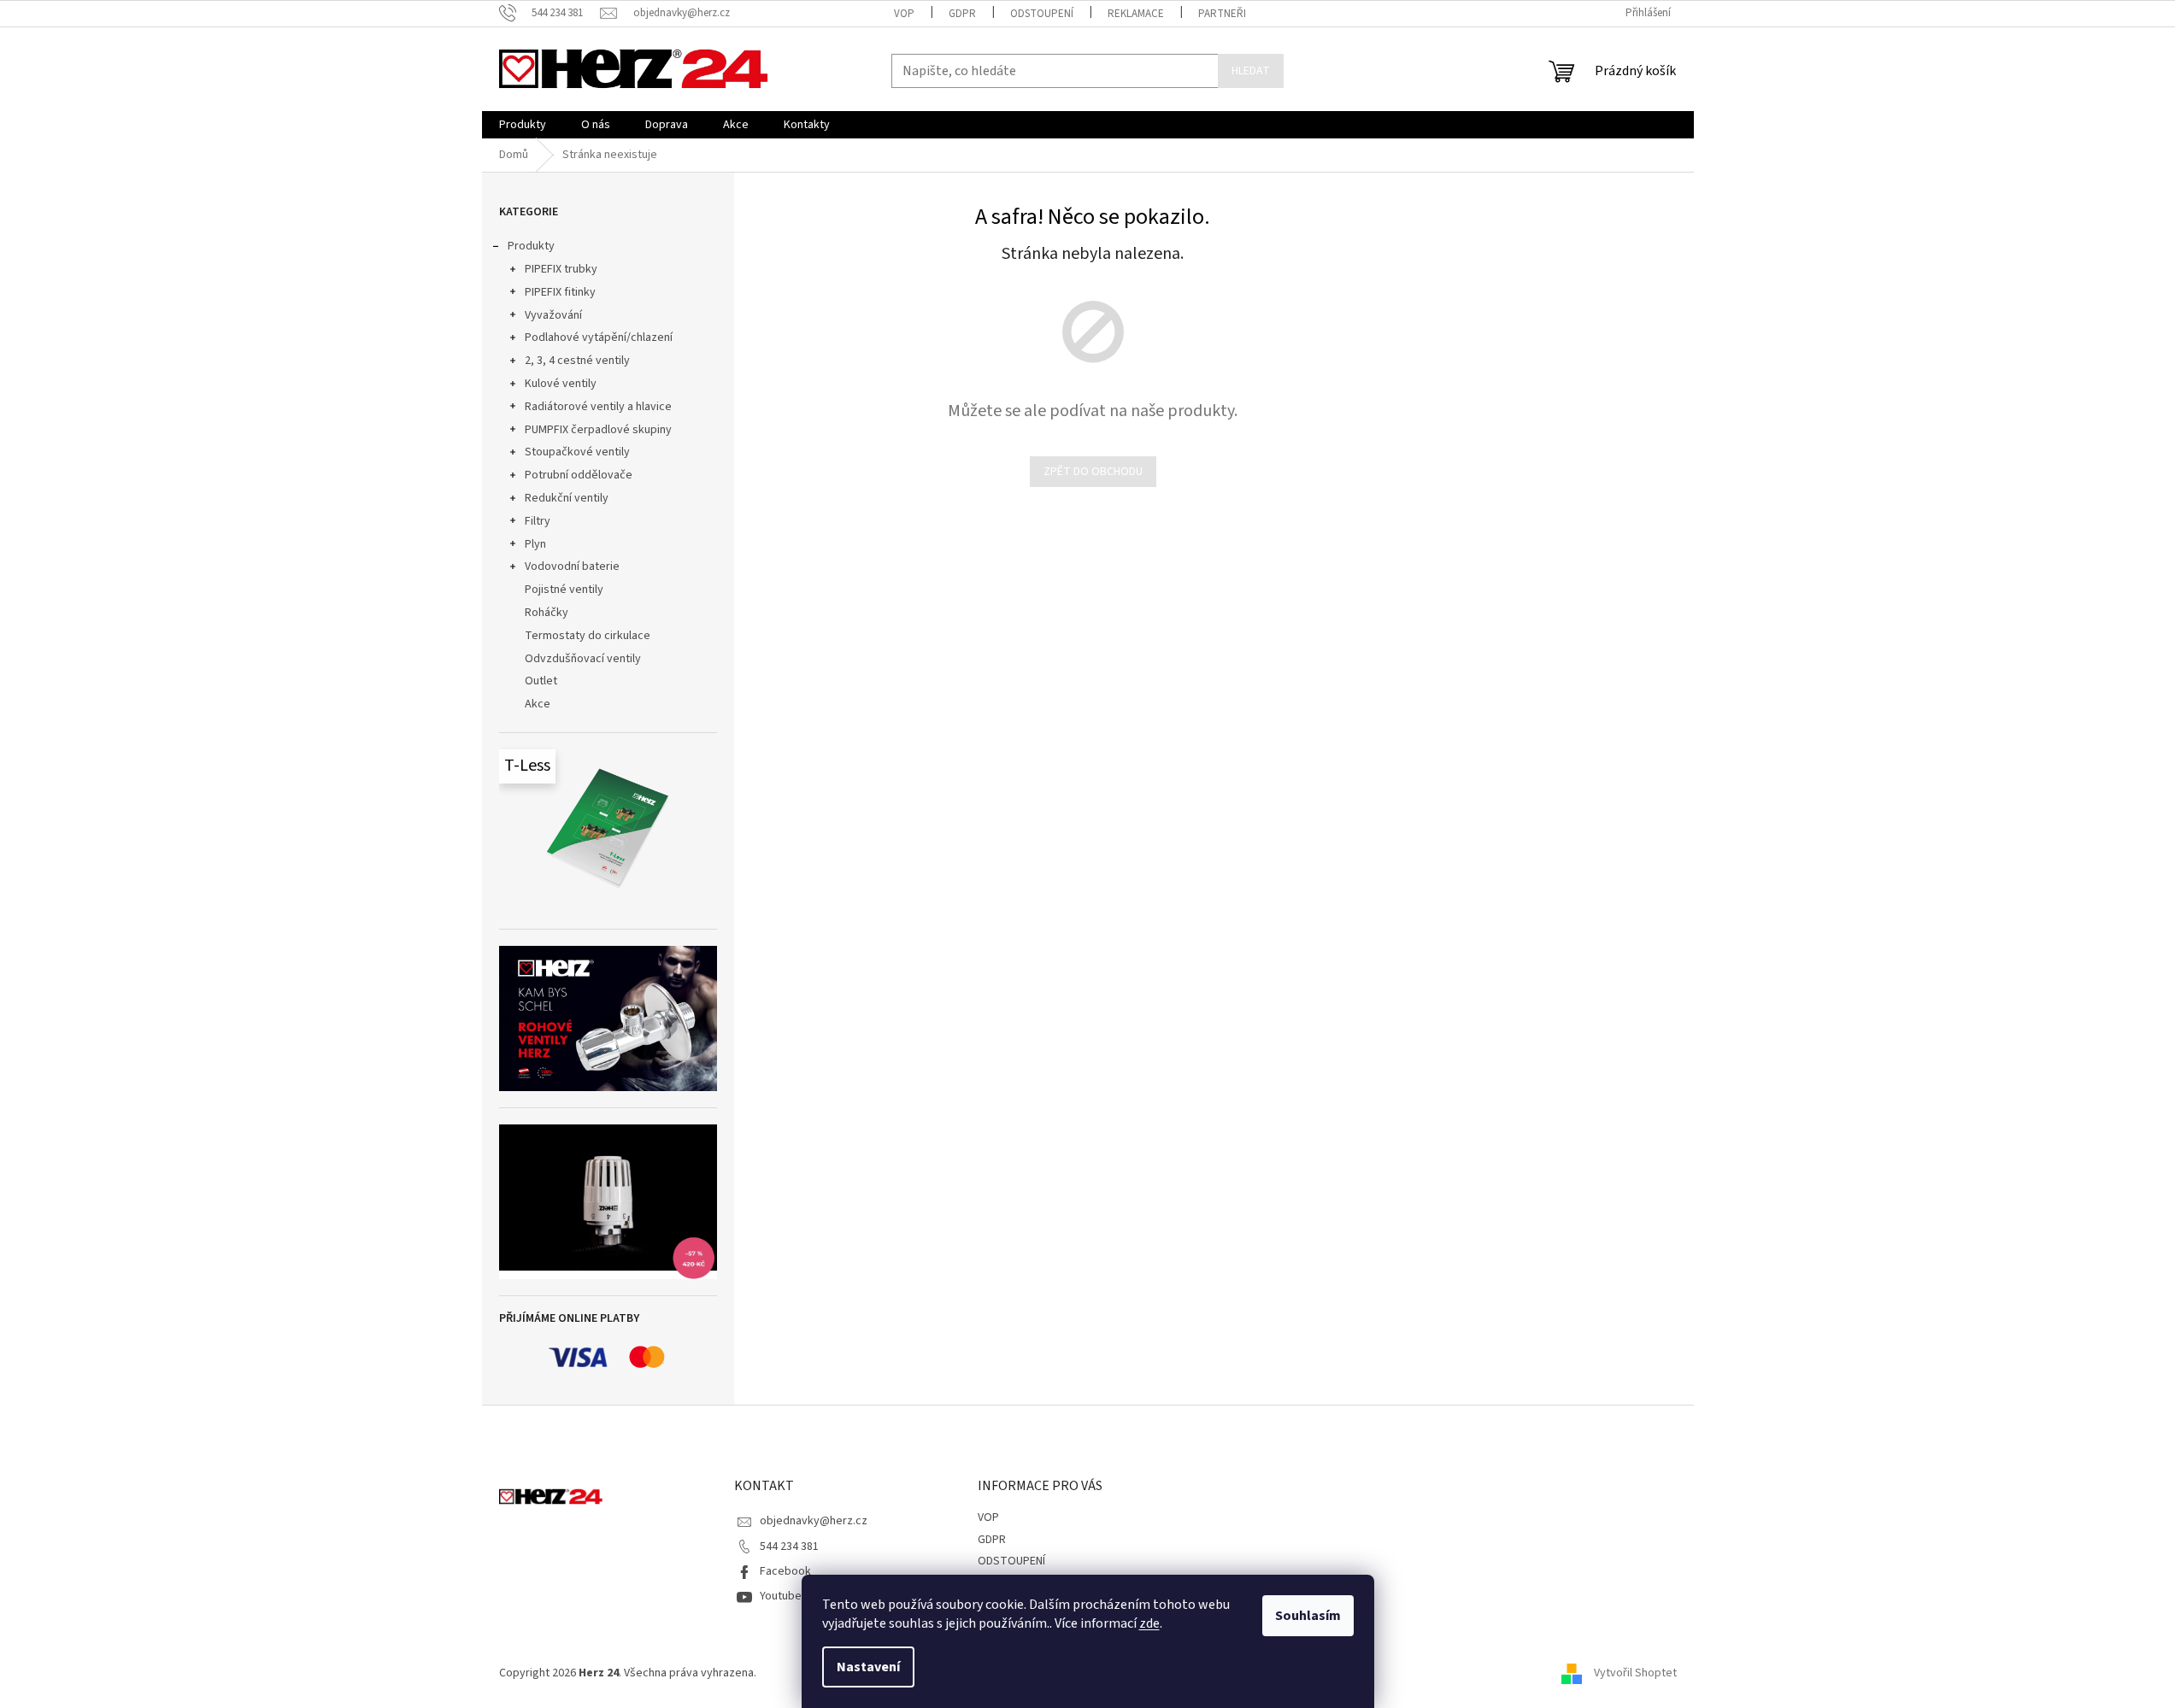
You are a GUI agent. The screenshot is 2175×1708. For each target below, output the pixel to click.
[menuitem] (523, 125)
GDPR (962, 14)
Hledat (1251, 71)
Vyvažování (553, 315)
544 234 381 (789, 1547)
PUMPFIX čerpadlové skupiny (598, 430)
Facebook (785, 1571)
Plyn (535, 544)
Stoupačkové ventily (577, 452)
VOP (904, 14)
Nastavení (868, 1667)
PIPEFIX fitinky (560, 292)
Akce (538, 704)
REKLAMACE (1136, 14)
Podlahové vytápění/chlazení (599, 337)
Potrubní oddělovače (579, 475)
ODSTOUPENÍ (1042, 14)
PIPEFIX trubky (561, 269)
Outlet (541, 681)
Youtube (781, 1596)
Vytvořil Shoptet (1635, 1673)
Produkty (531, 246)
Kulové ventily (561, 384)
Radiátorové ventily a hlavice (598, 407)
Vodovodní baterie (572, 566)
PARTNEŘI (1222, 14)
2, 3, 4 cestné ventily (577, 361)
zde (1149, 1623)
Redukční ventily (567, 498)
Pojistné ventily (564, 590)
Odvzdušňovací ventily (583, 659)
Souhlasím (1308, 1616)
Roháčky (547, 613)
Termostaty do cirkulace (588, 636)
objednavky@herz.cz (814, 1521)
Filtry (538, 521)
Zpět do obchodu (1093, 472)
